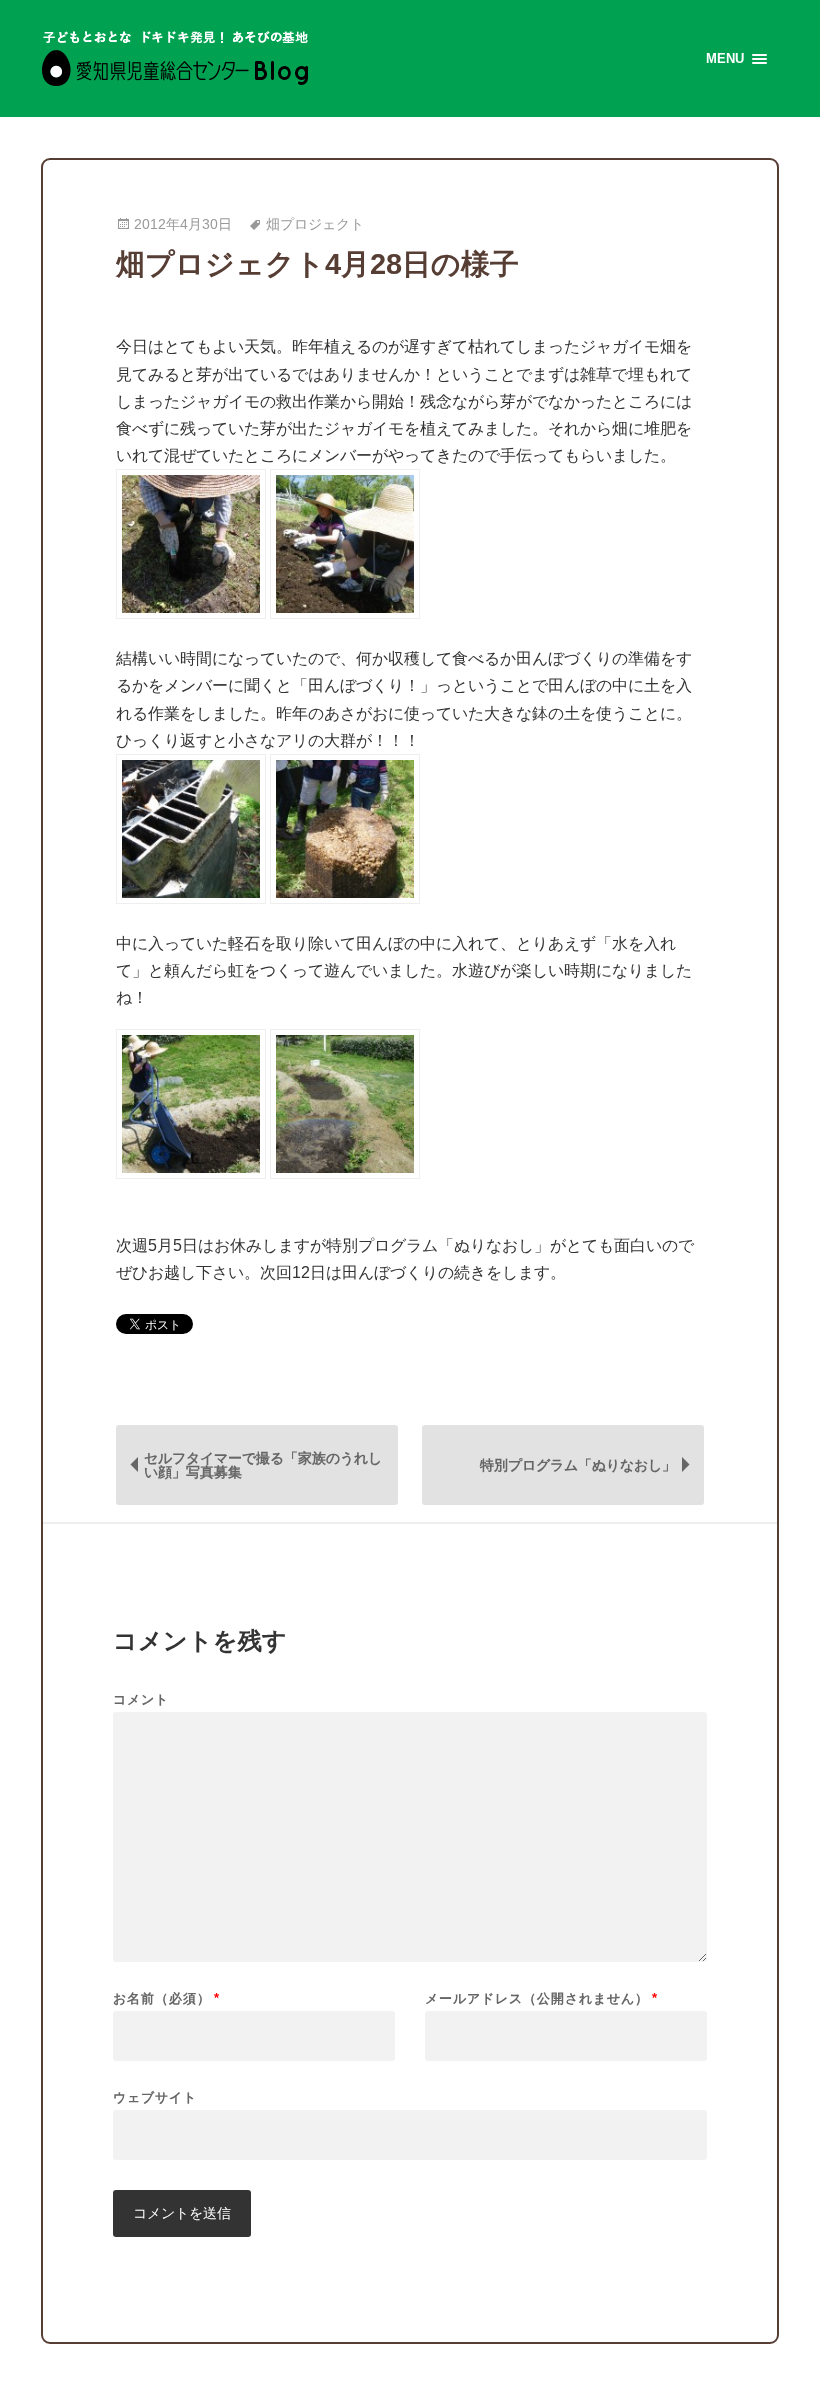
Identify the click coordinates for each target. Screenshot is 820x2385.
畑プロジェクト (315, 224)
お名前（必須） (166, 1998)
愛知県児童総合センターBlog (176, 58)
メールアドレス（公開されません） (541, 1998)
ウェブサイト (155, 2097)
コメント (141, 1699)
